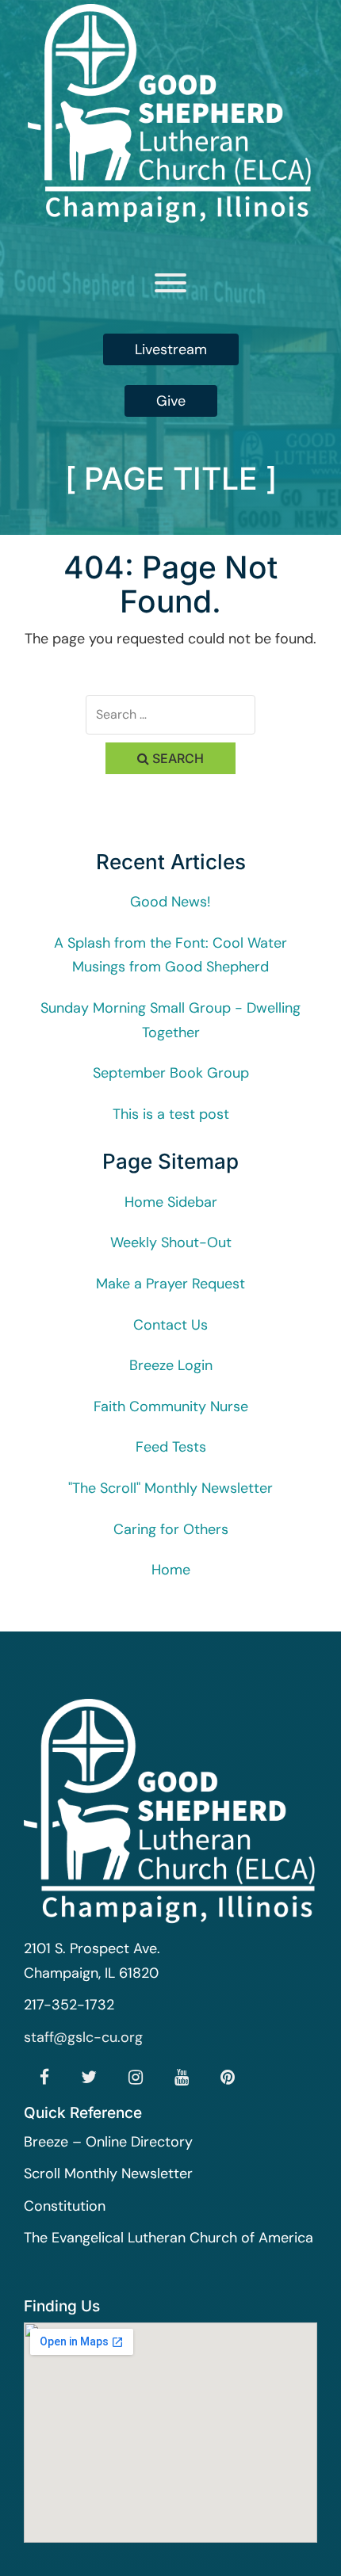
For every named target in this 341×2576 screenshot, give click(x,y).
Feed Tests (171, 1447)
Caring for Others (171, 1529)
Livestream (171, 349)
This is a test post (171, 1114)
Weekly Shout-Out (171, 1242)
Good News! (170, 902)
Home (171, 1570)
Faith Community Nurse (171, 1406)
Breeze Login (171, 1365)
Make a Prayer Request (170, 1284)
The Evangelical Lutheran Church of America (169, 2238)
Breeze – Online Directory (108, 2142)
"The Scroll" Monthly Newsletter (170, 1488)
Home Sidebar (171, 1202)
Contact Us (170, 1325)
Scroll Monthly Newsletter (108, 2173)
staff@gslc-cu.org (83, 2037)
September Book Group (171, 1073)
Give (171, 401)
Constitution (65, 2206)
